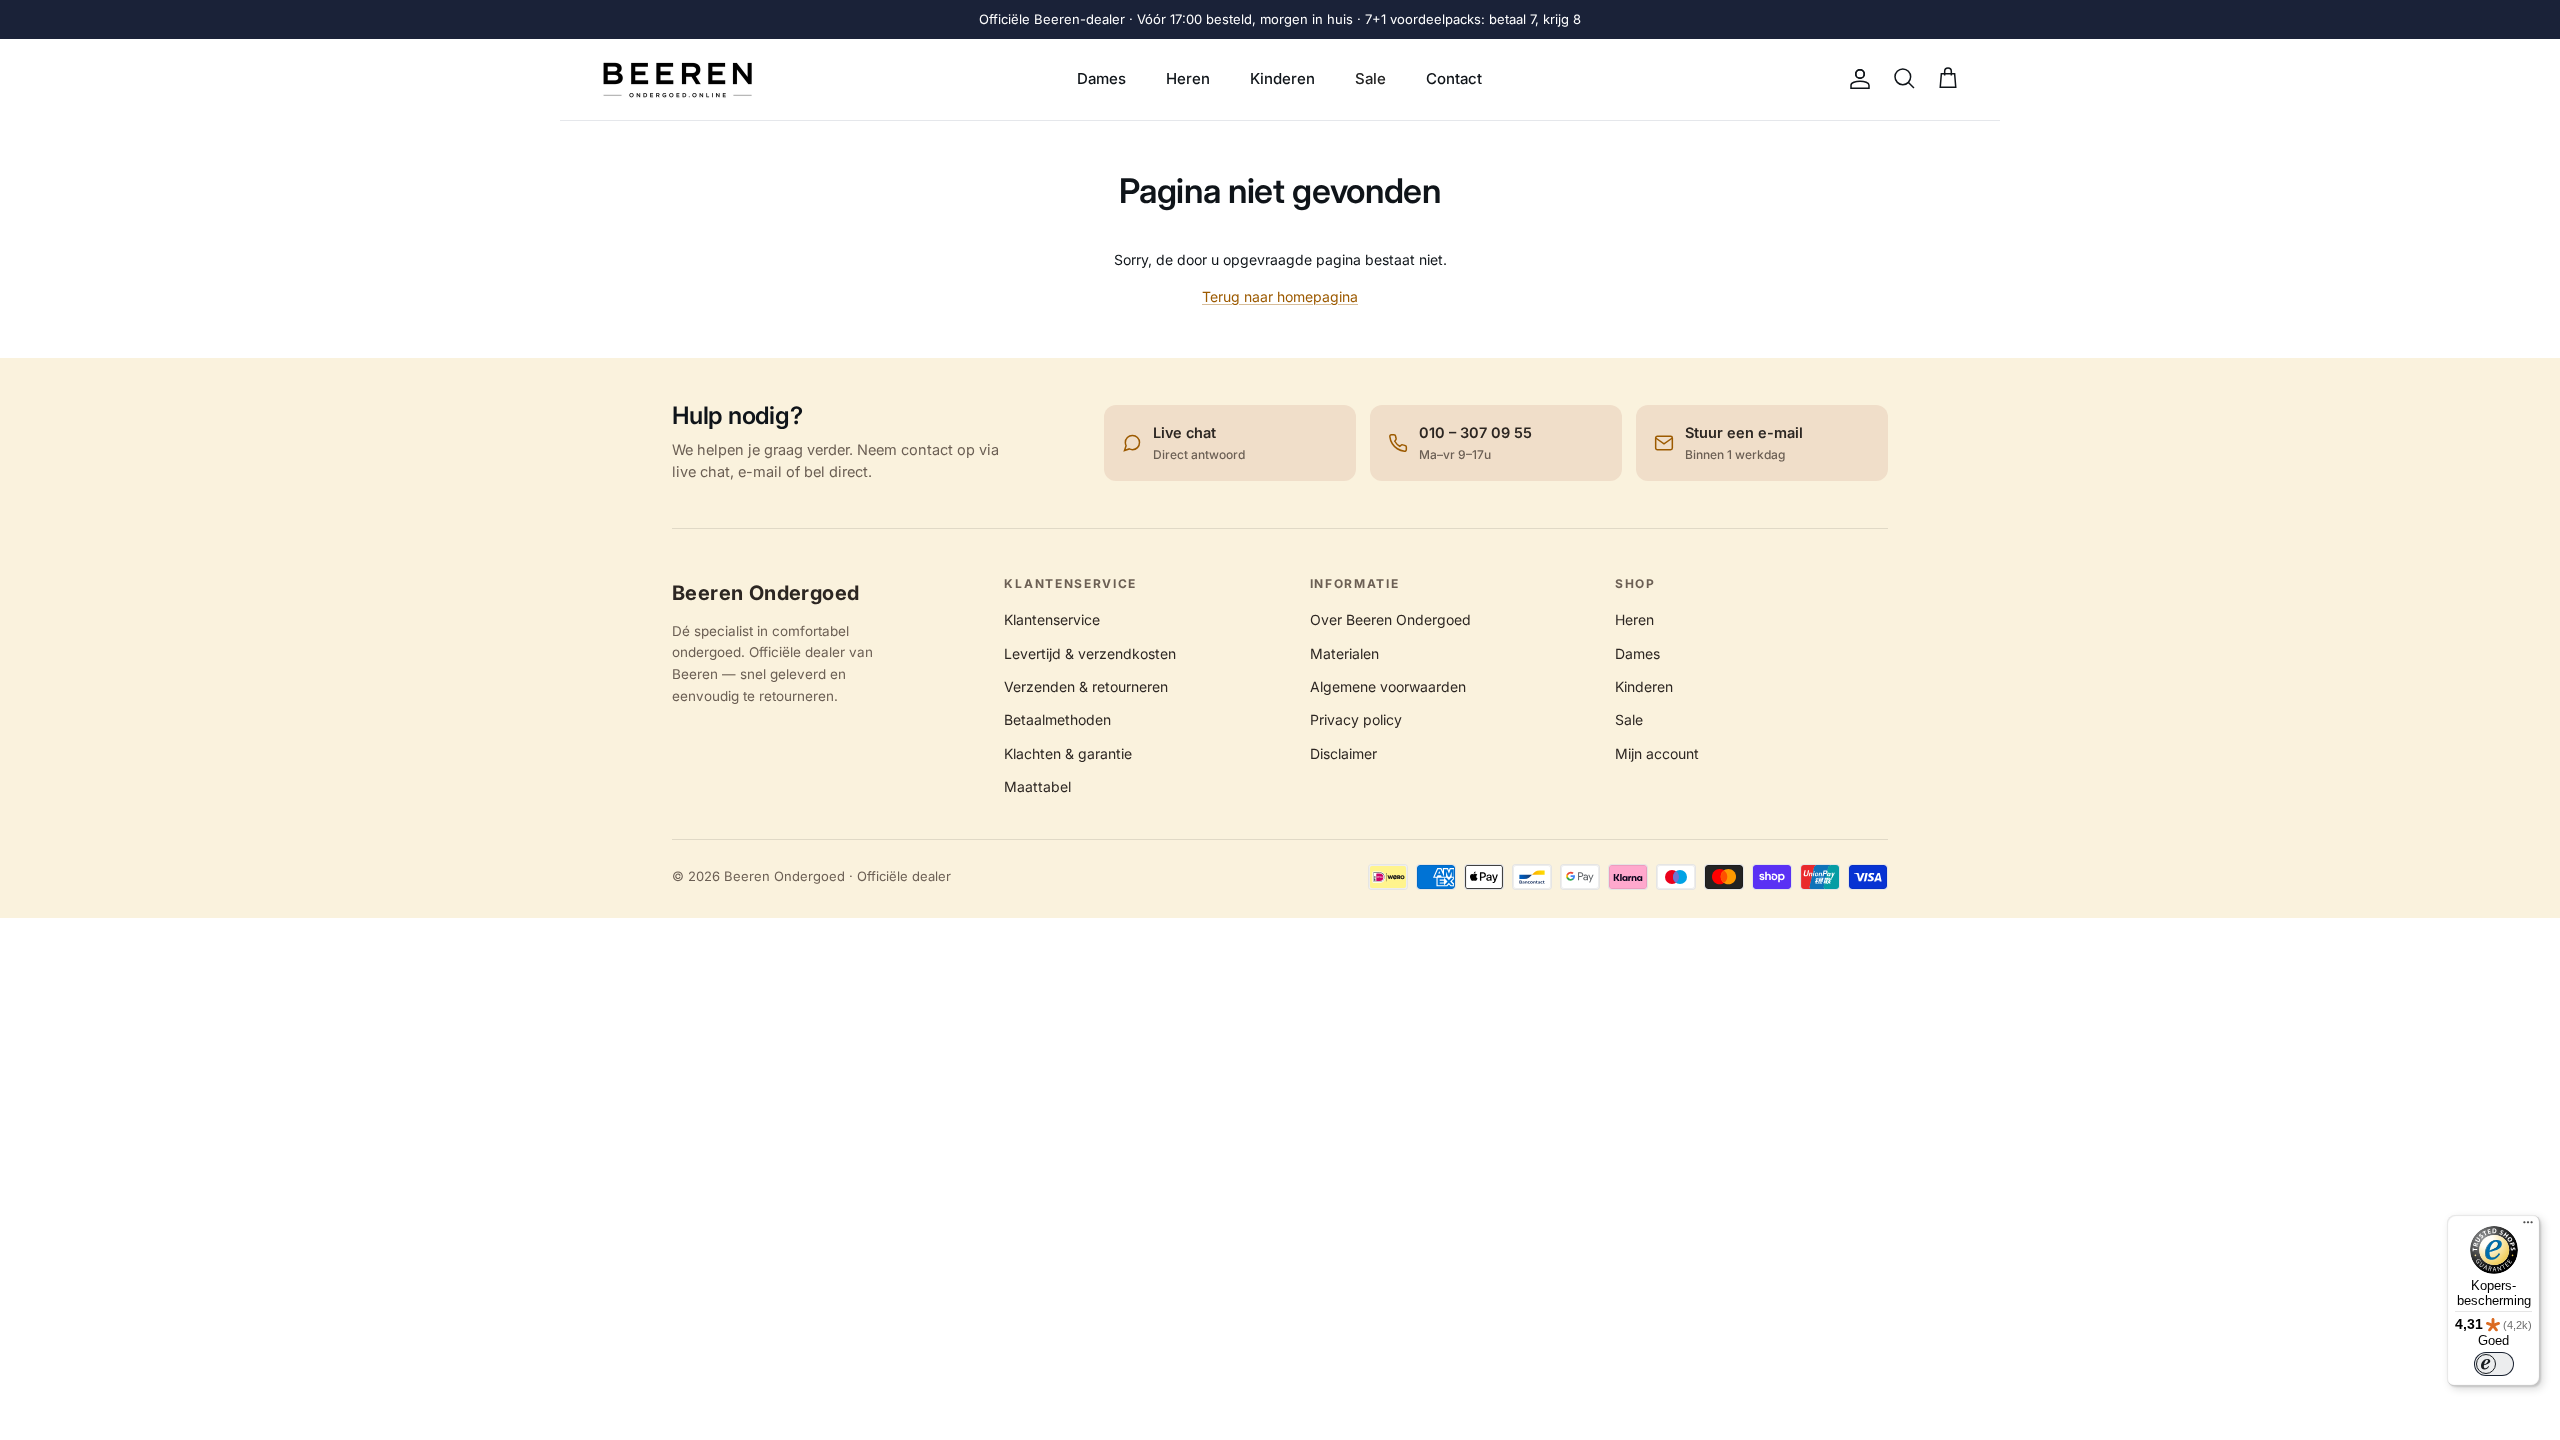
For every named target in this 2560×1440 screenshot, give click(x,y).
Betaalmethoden (1057, 719)
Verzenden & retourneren (1086, 686)
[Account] (1856, 79)
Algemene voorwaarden (1388, 686)
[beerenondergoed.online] (677, 79)
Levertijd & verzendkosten (1090, 653)
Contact (1454, 78)
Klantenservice (1052, 619)
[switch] (2494, 1364)
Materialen (1344, 653)
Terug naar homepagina (1280, 296)
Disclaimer (1343, 753)
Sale (1370, 78)
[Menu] (2528, 1227)
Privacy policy (1356, 719)
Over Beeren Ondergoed (1390, 619)
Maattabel (1037, 786)
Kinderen (1282, 78)
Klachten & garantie (1068, 753)
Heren (1188, 78)
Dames (1101, 78)
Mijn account (1657, 753)
